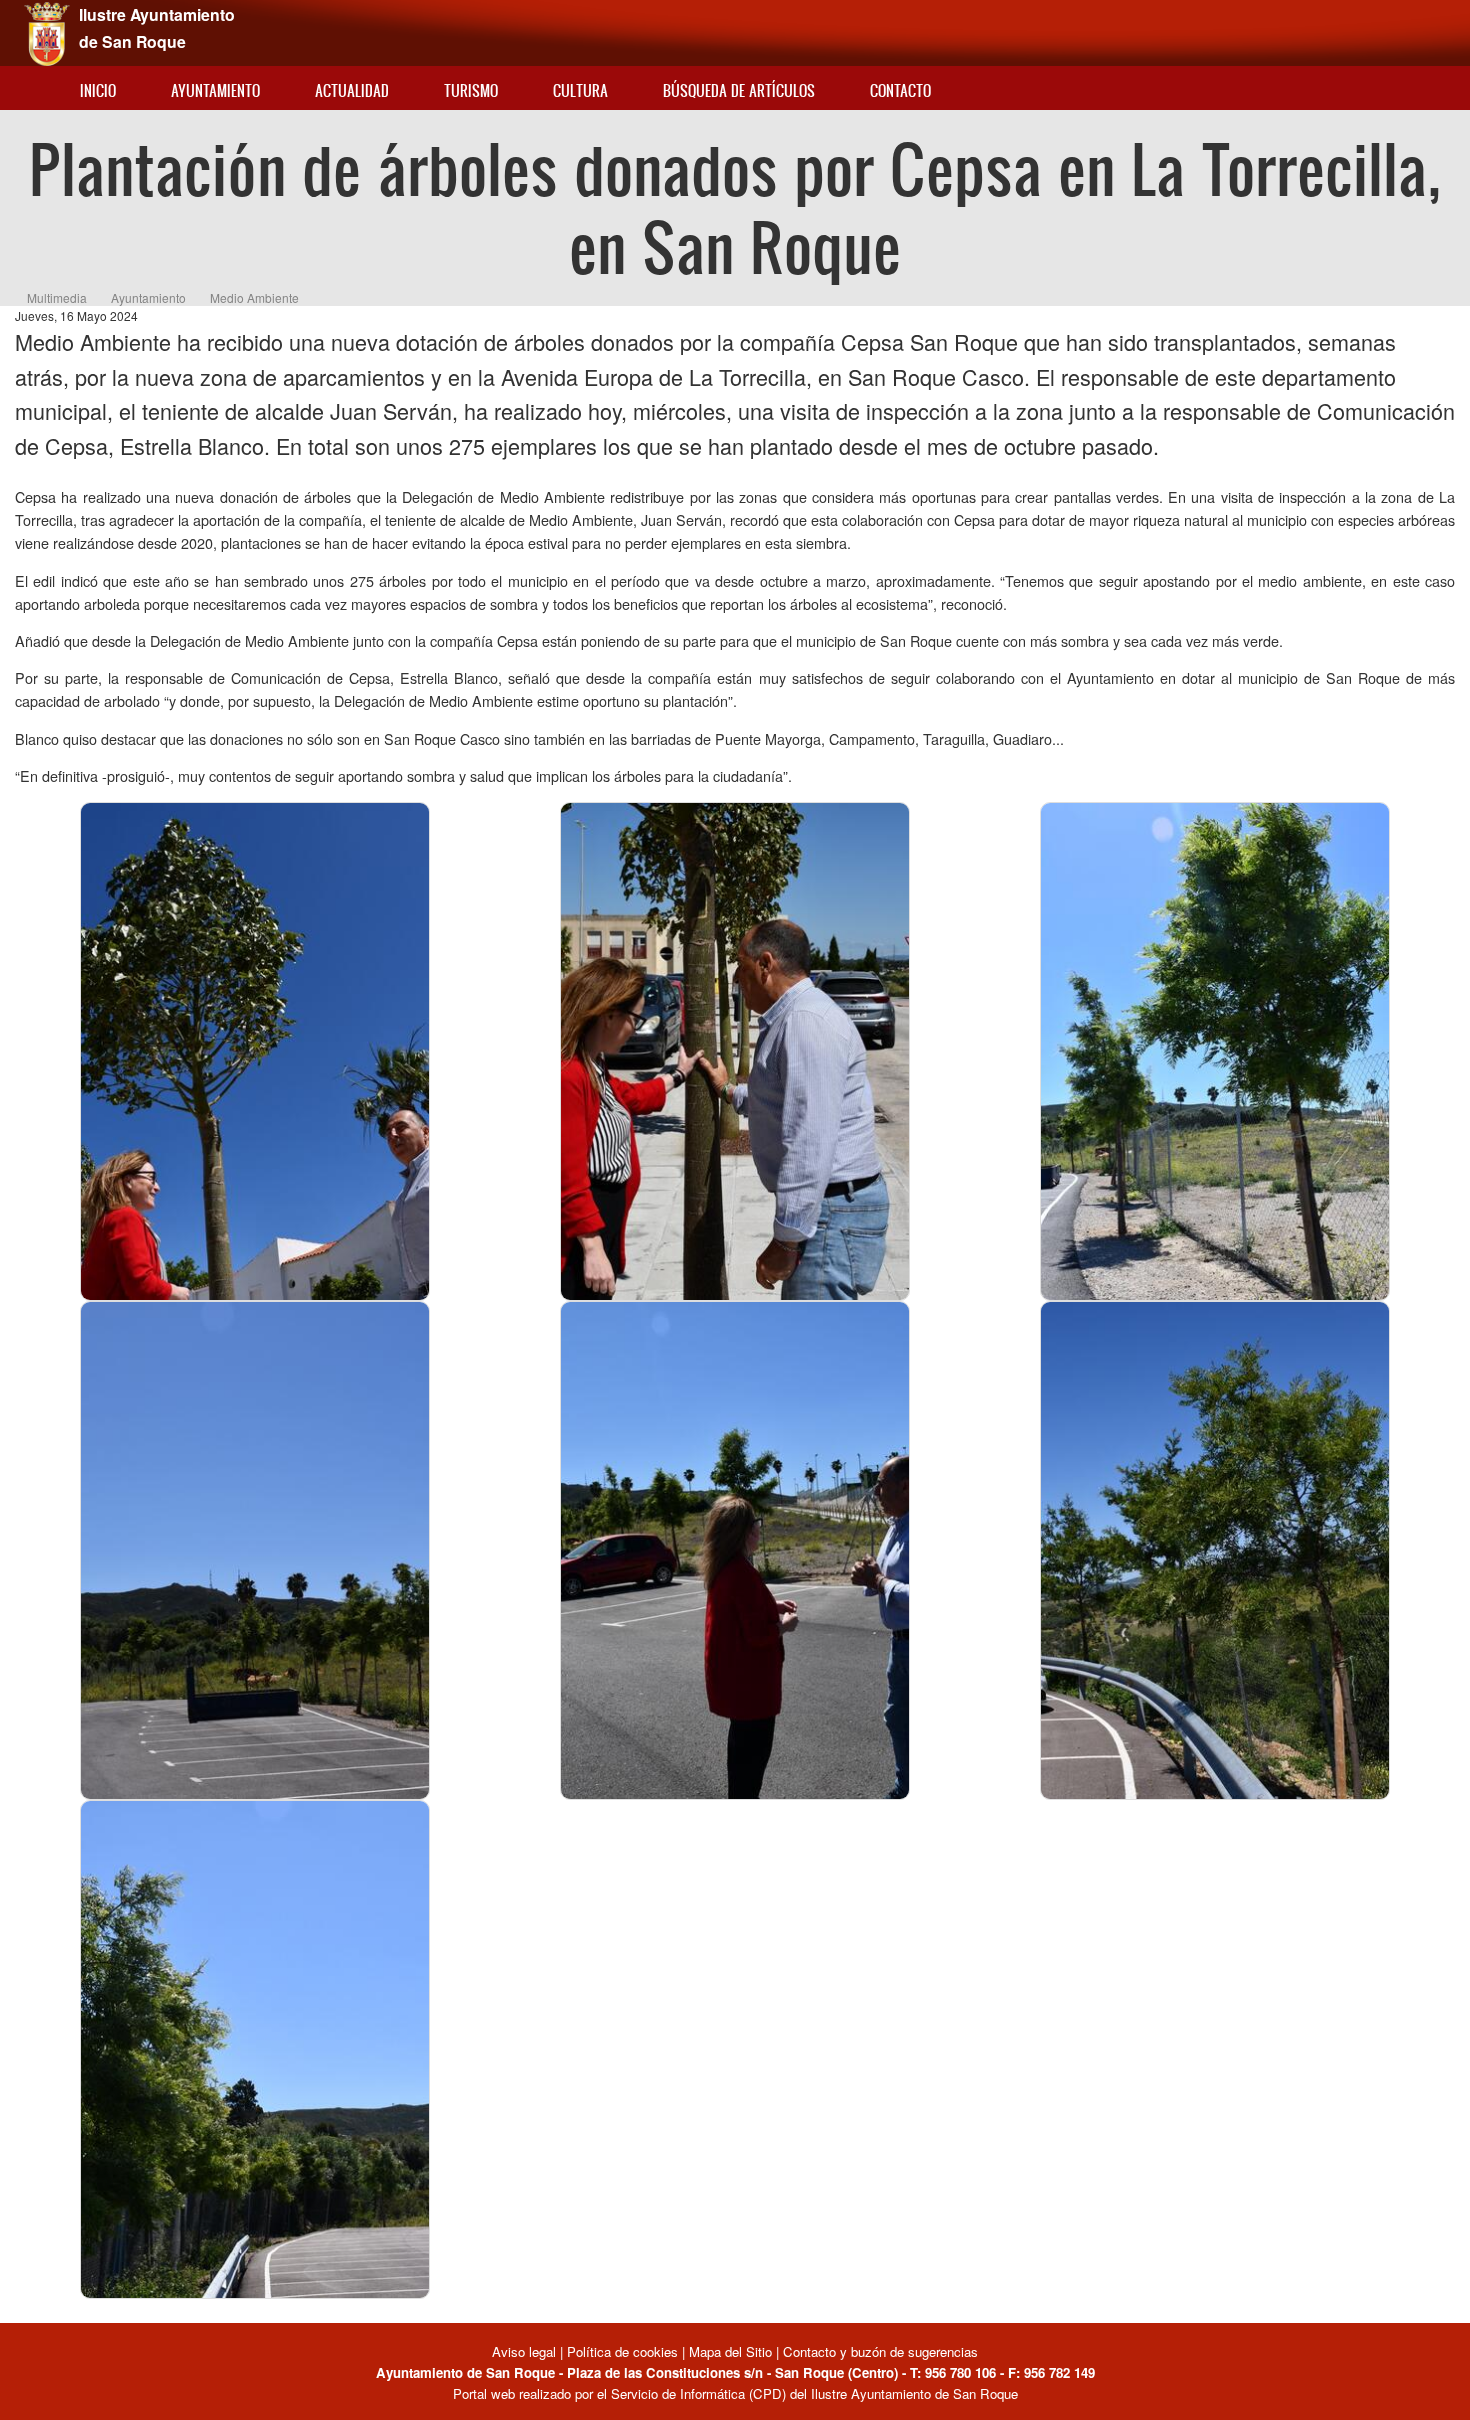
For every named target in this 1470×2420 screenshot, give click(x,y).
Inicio (98, 90)
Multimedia (57, 297)
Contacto (900, 90)
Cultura (580, 90)
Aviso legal (526, 2351)
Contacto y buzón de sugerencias (880, 2351)
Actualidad (352, 90)
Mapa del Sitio (730, 2351)
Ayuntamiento (215, 90)
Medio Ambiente (254, 297)
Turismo (471, 90)
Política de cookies (622, 2351)
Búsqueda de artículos (739, 90)
